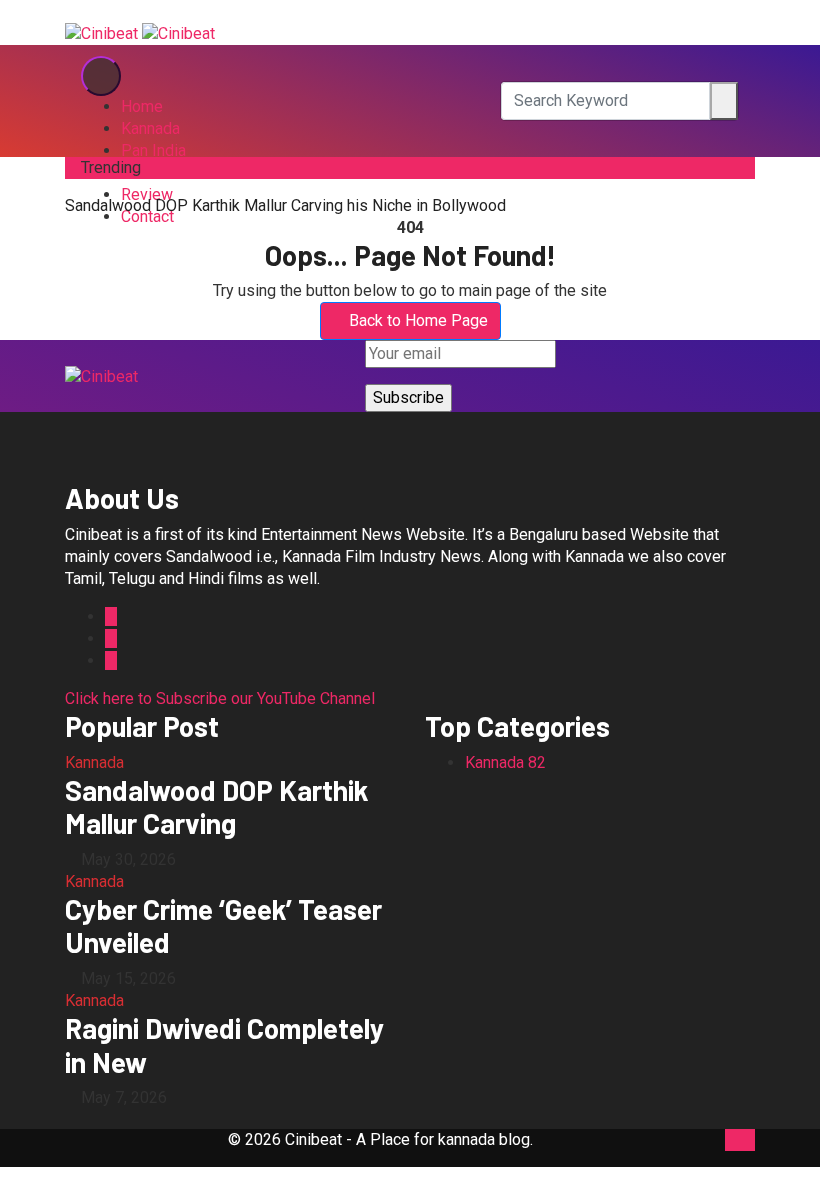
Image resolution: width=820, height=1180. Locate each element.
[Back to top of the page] (731, 1139)
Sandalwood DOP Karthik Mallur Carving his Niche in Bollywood (285, 205)
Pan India (153, 150)
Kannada (150, 128)
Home (142, 106)
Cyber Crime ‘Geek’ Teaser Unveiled (223, 926)
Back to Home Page (418, 320)
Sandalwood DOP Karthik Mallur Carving (216, 807)
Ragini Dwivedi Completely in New (224, 1045)
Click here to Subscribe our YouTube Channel (220, 698)
